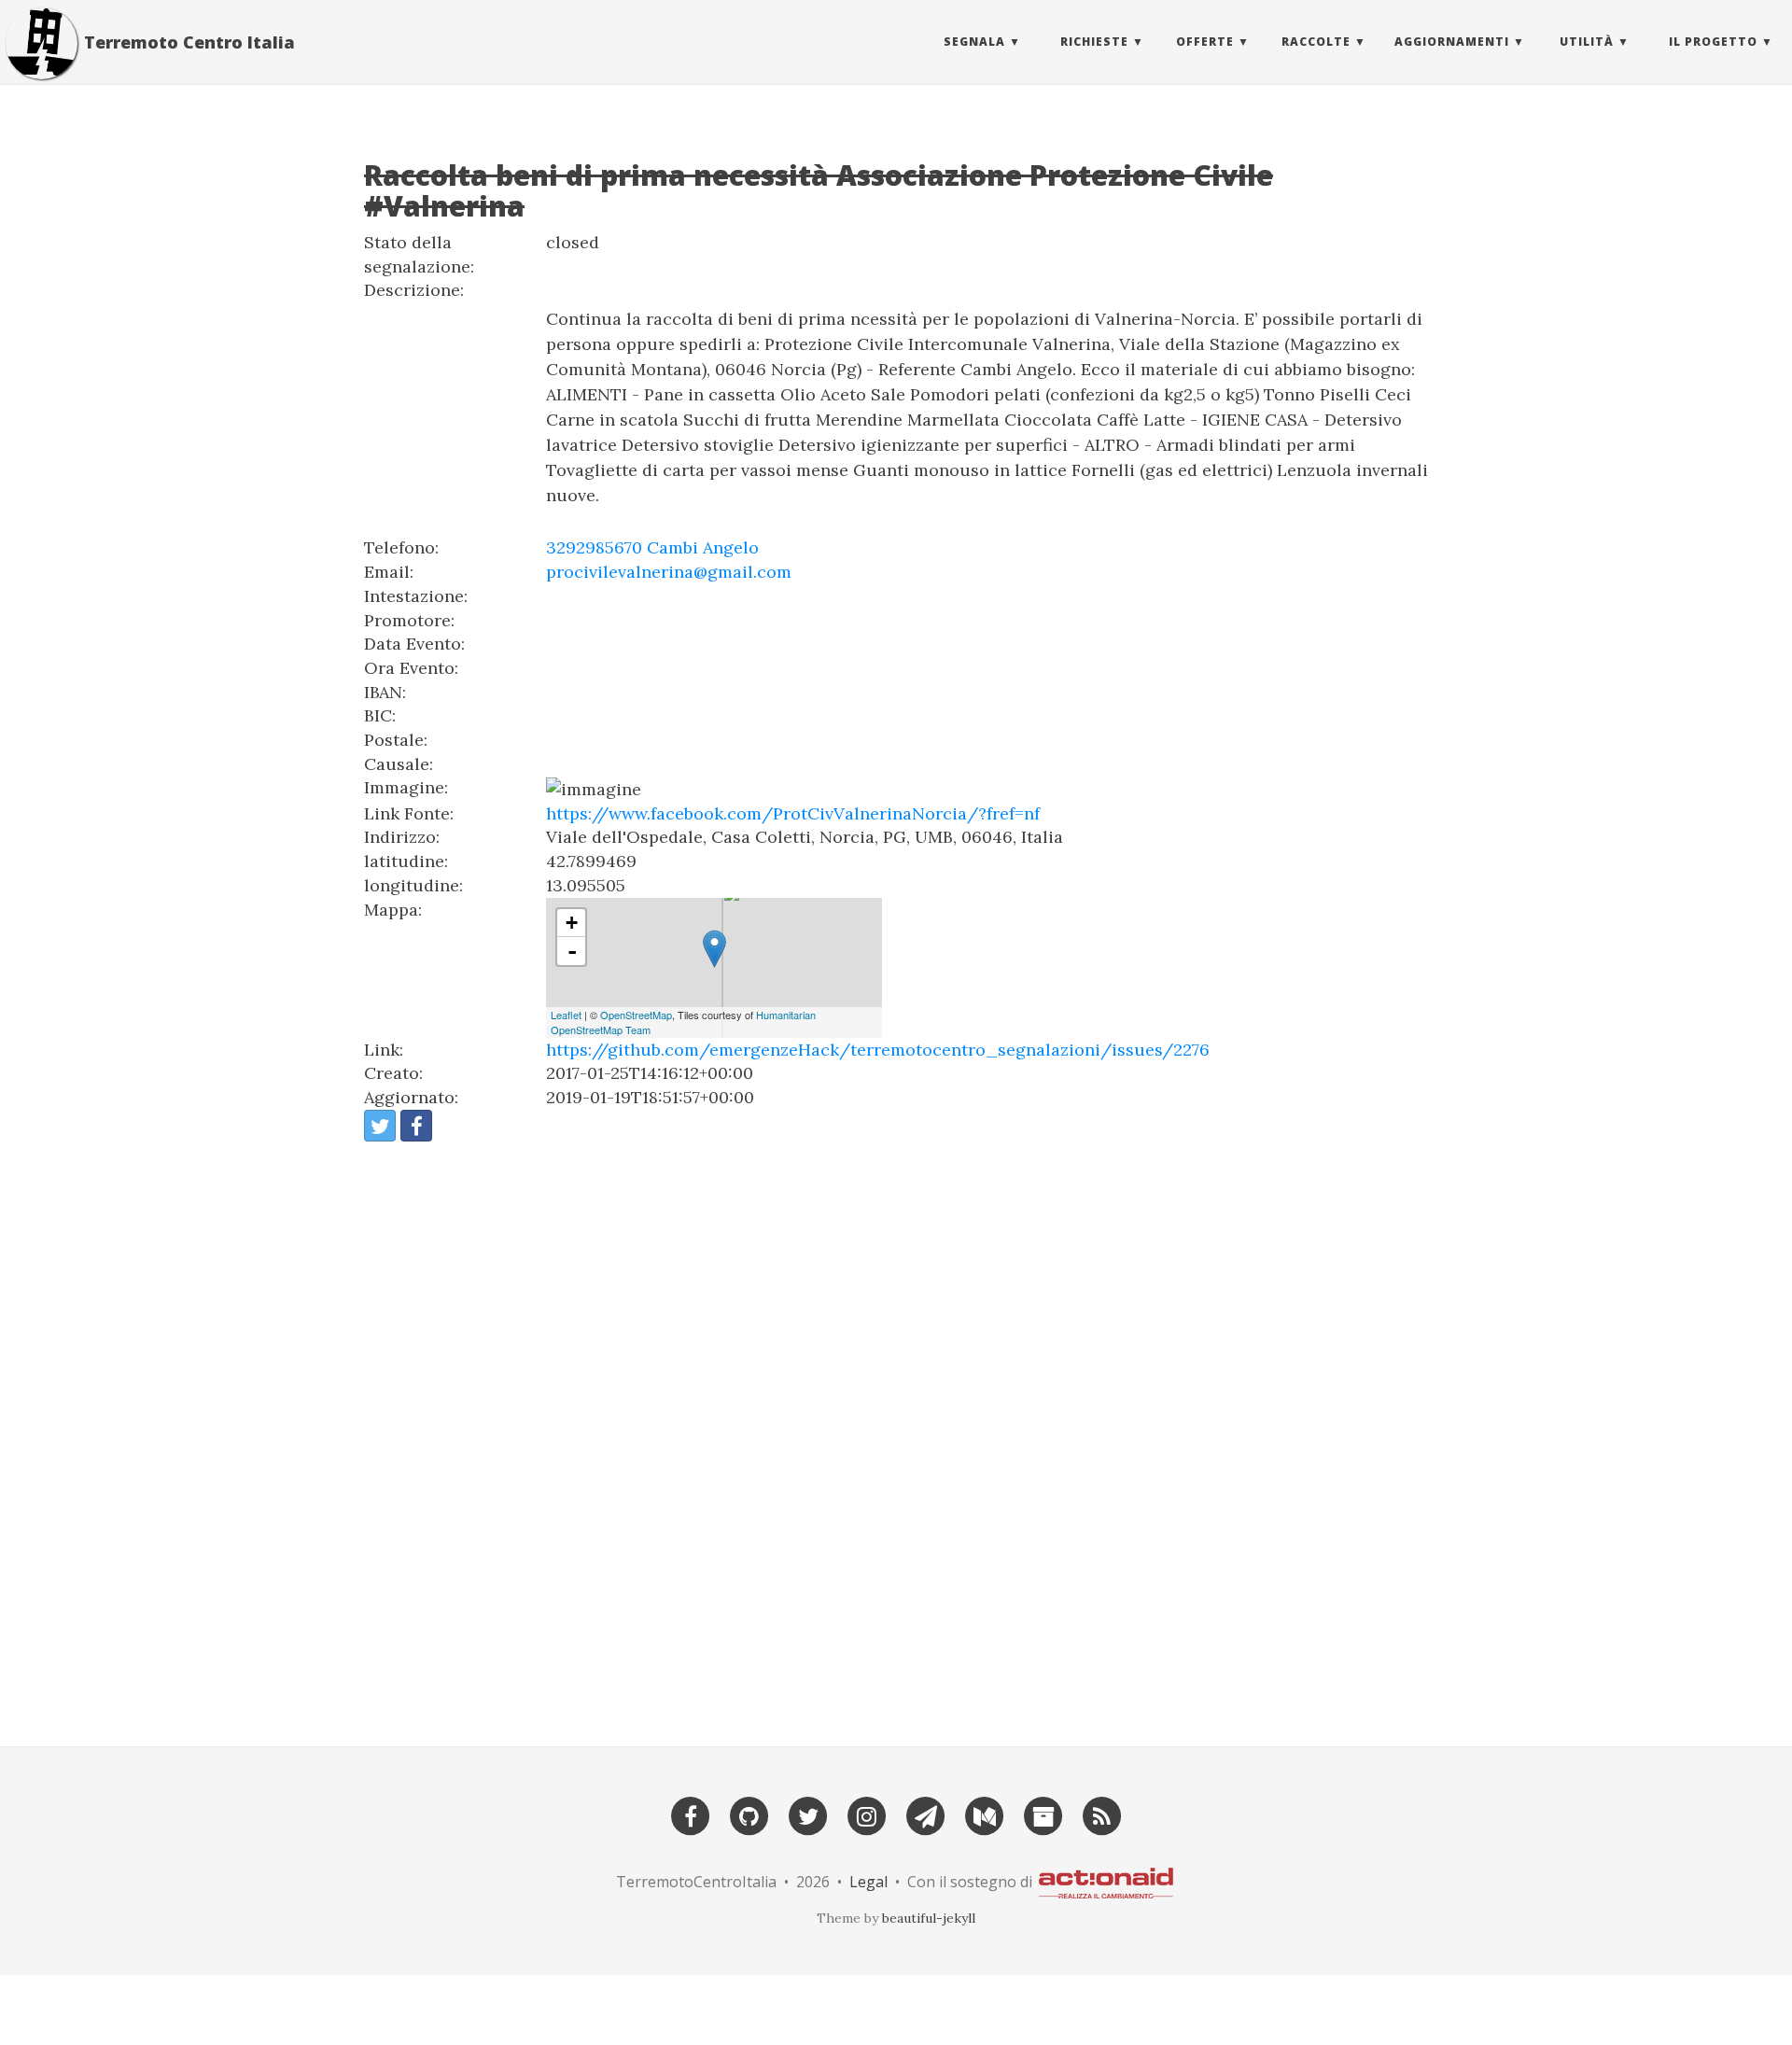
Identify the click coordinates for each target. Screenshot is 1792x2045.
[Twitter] (808, 1814)
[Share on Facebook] (416, 1126)
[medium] (985, 1814)
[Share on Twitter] (380, 1126)
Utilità (1587, 42)
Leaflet (566, 1015)
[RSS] (1102, 1814)
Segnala (974, 42)
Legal (868, 1882)
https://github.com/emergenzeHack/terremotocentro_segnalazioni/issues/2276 (878, 1050)
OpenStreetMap (636, 1015)
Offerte (1205, 42)
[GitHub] (749, 1814)
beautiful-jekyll (929, 1918)
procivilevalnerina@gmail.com (669, 572)
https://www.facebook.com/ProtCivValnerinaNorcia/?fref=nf (793, 813)
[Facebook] (691, 1814)
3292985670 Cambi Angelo (652, 547)
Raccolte (1316, 42)
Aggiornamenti (1452, 42)
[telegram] (926, 1814)
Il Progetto (1713, 42)
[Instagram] (867, 1814)
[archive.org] (1043, 1814)
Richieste (1094, 42)
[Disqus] (896, 1436)
